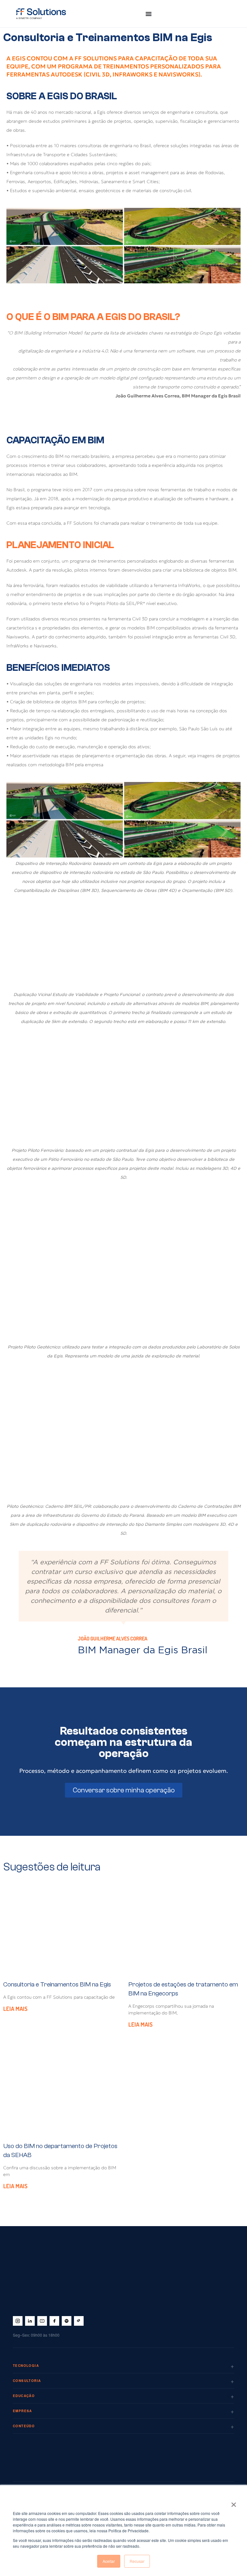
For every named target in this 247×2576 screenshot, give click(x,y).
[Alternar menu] (149, 14)
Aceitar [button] (109, 2561)
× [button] (232, 2502)
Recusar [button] (137, 2561)
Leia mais (15, 2009)
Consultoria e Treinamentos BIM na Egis (57, 1984)
